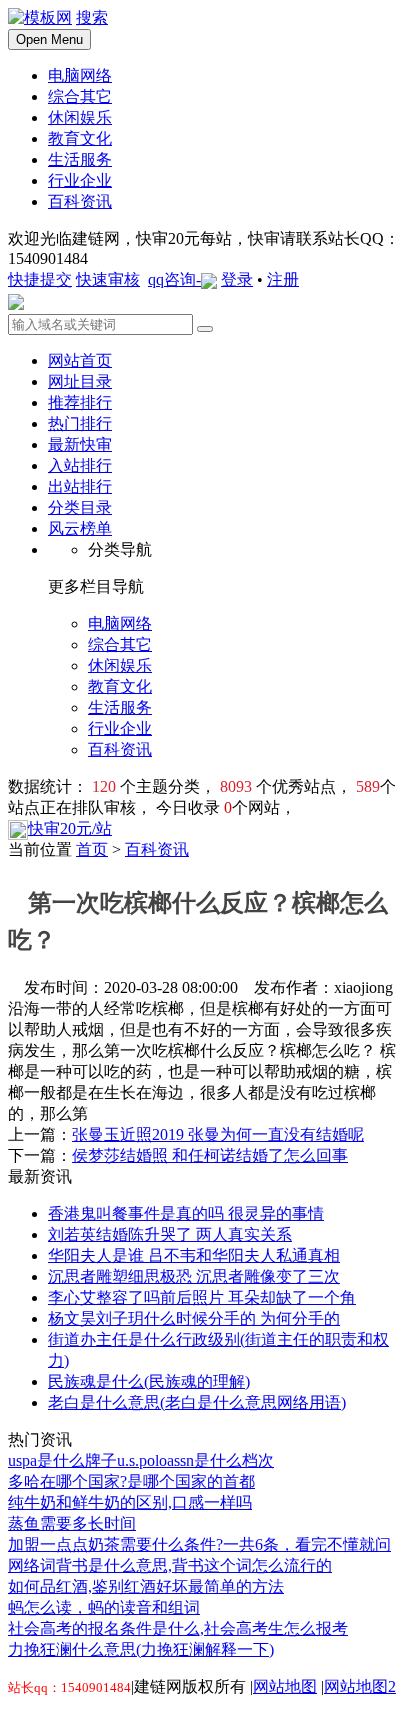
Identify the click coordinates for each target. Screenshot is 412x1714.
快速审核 (108, 279)
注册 (283, 279)
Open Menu (49, 39)
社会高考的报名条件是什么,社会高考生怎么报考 (178, 1628)
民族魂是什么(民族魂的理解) (149, 1381)
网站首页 (80, 360)
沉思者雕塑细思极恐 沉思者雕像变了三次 (194, 1276)
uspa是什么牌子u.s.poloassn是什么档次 (141, 1460)
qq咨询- (174, 279)
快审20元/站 (70, 828)
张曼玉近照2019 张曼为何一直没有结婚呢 (218, 1134)
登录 (237, 279)
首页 (92, 849)
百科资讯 (157, 849)
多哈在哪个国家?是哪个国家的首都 (131, 1481)
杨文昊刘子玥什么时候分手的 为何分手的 (194, 1318)
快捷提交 (40, 279)
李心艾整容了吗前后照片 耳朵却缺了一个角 (202, 1297)
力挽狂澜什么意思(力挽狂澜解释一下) (141, 1649)
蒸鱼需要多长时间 (72, 1523)
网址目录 (80, 381)
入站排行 (80, 465)
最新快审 (80, 444)
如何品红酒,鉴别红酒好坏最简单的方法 (146, 1586)
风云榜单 (80, 528)
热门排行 (80, 423)
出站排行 (80, 486)
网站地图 (285, 1686)
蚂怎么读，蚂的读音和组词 (104, 1607)
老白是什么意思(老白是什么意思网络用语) (197, 1402)
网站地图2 (360, 1686)
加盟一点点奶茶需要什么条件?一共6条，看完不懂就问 (199, 1544)
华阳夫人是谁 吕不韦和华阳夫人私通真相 (194, 1255)
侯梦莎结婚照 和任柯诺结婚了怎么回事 (210, 1155)
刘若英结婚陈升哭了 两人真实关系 (170, 1234)
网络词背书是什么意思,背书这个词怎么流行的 (170, 1565)
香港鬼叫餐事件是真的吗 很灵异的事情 (186, 1213)
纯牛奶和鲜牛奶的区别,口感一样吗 (130, 1502)
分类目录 (80, 507)
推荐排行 (80, 402)
